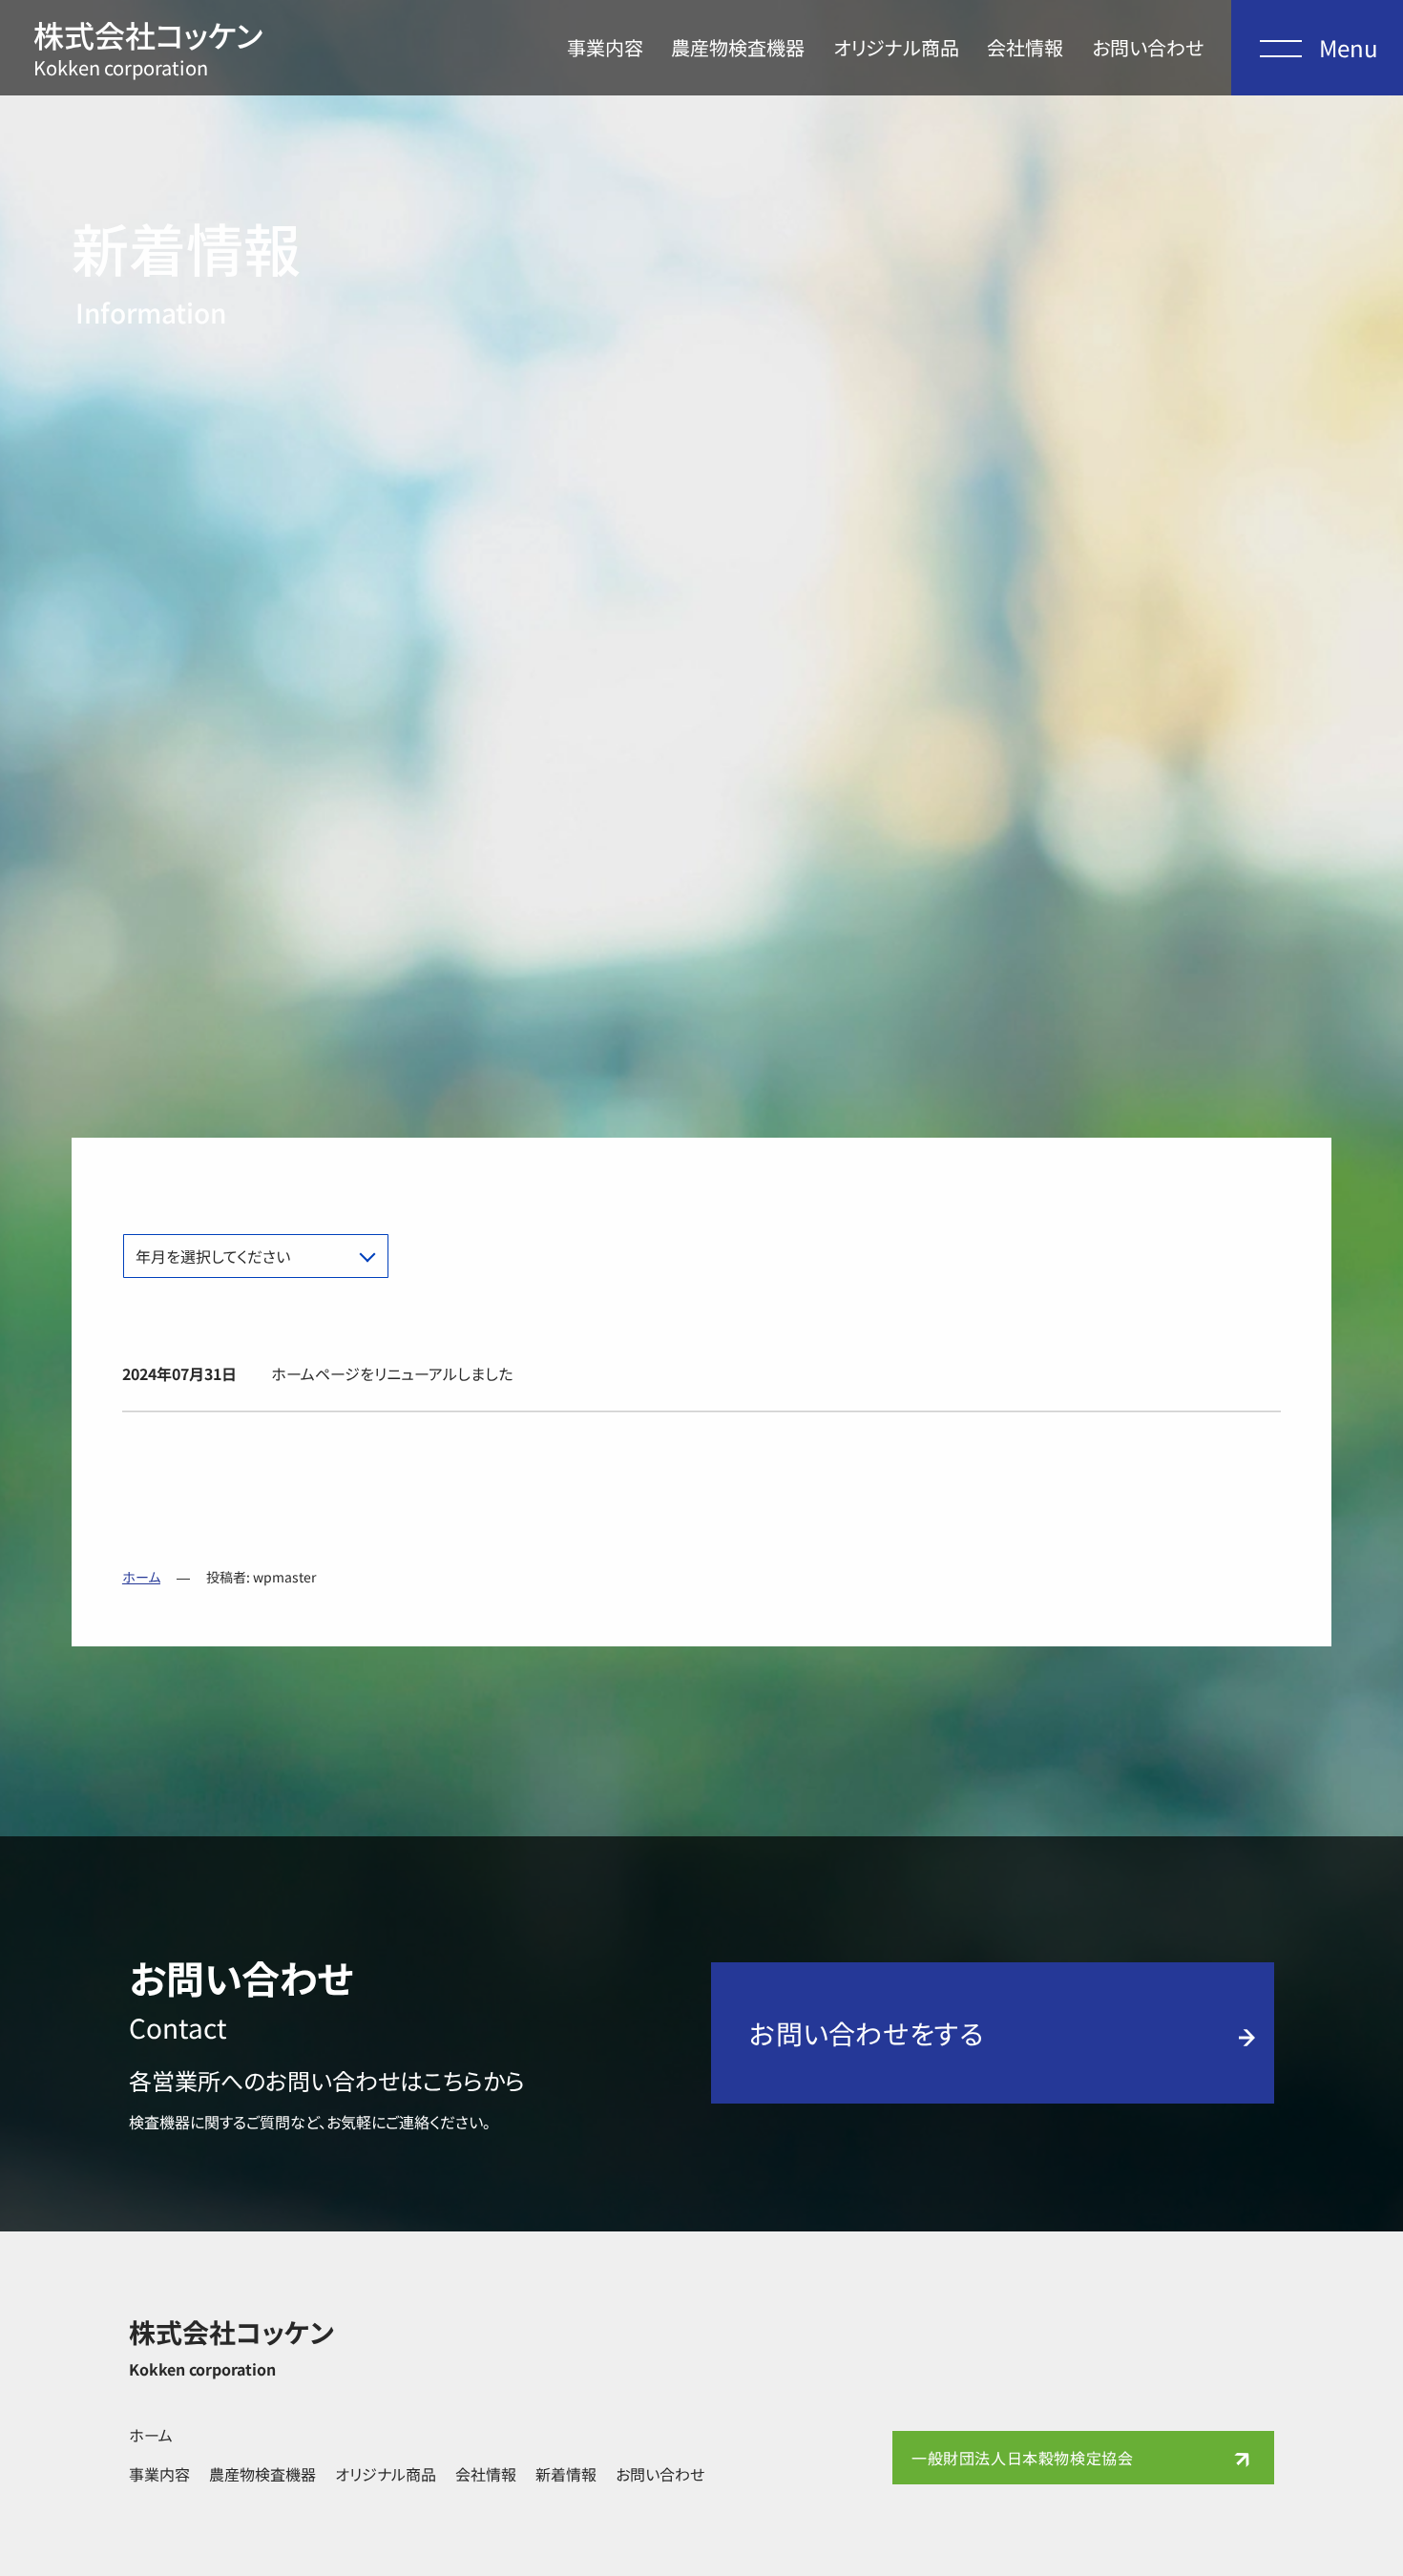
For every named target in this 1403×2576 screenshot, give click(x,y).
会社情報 (1025, 47)
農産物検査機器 (738, 47)
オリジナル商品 (896, 47)
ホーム (141, 1576)
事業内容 (605, 47)
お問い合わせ (1148, 47)
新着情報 (566, 2474)
